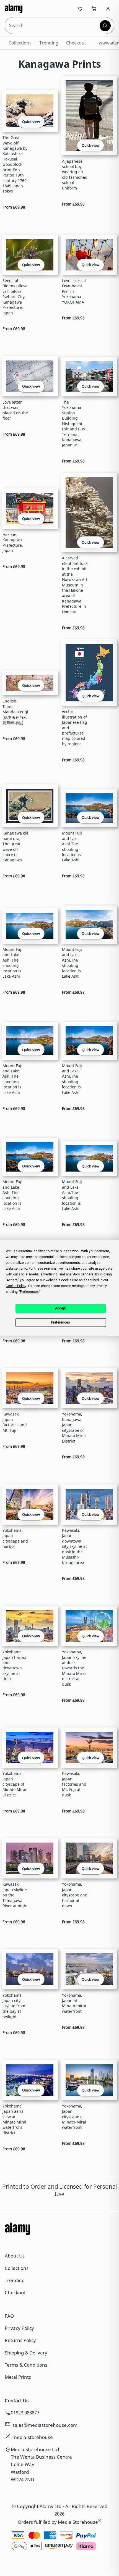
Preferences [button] (29, 1292)
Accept (60, 1308)
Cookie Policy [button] (16, 1286)
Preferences (61, 1322)
